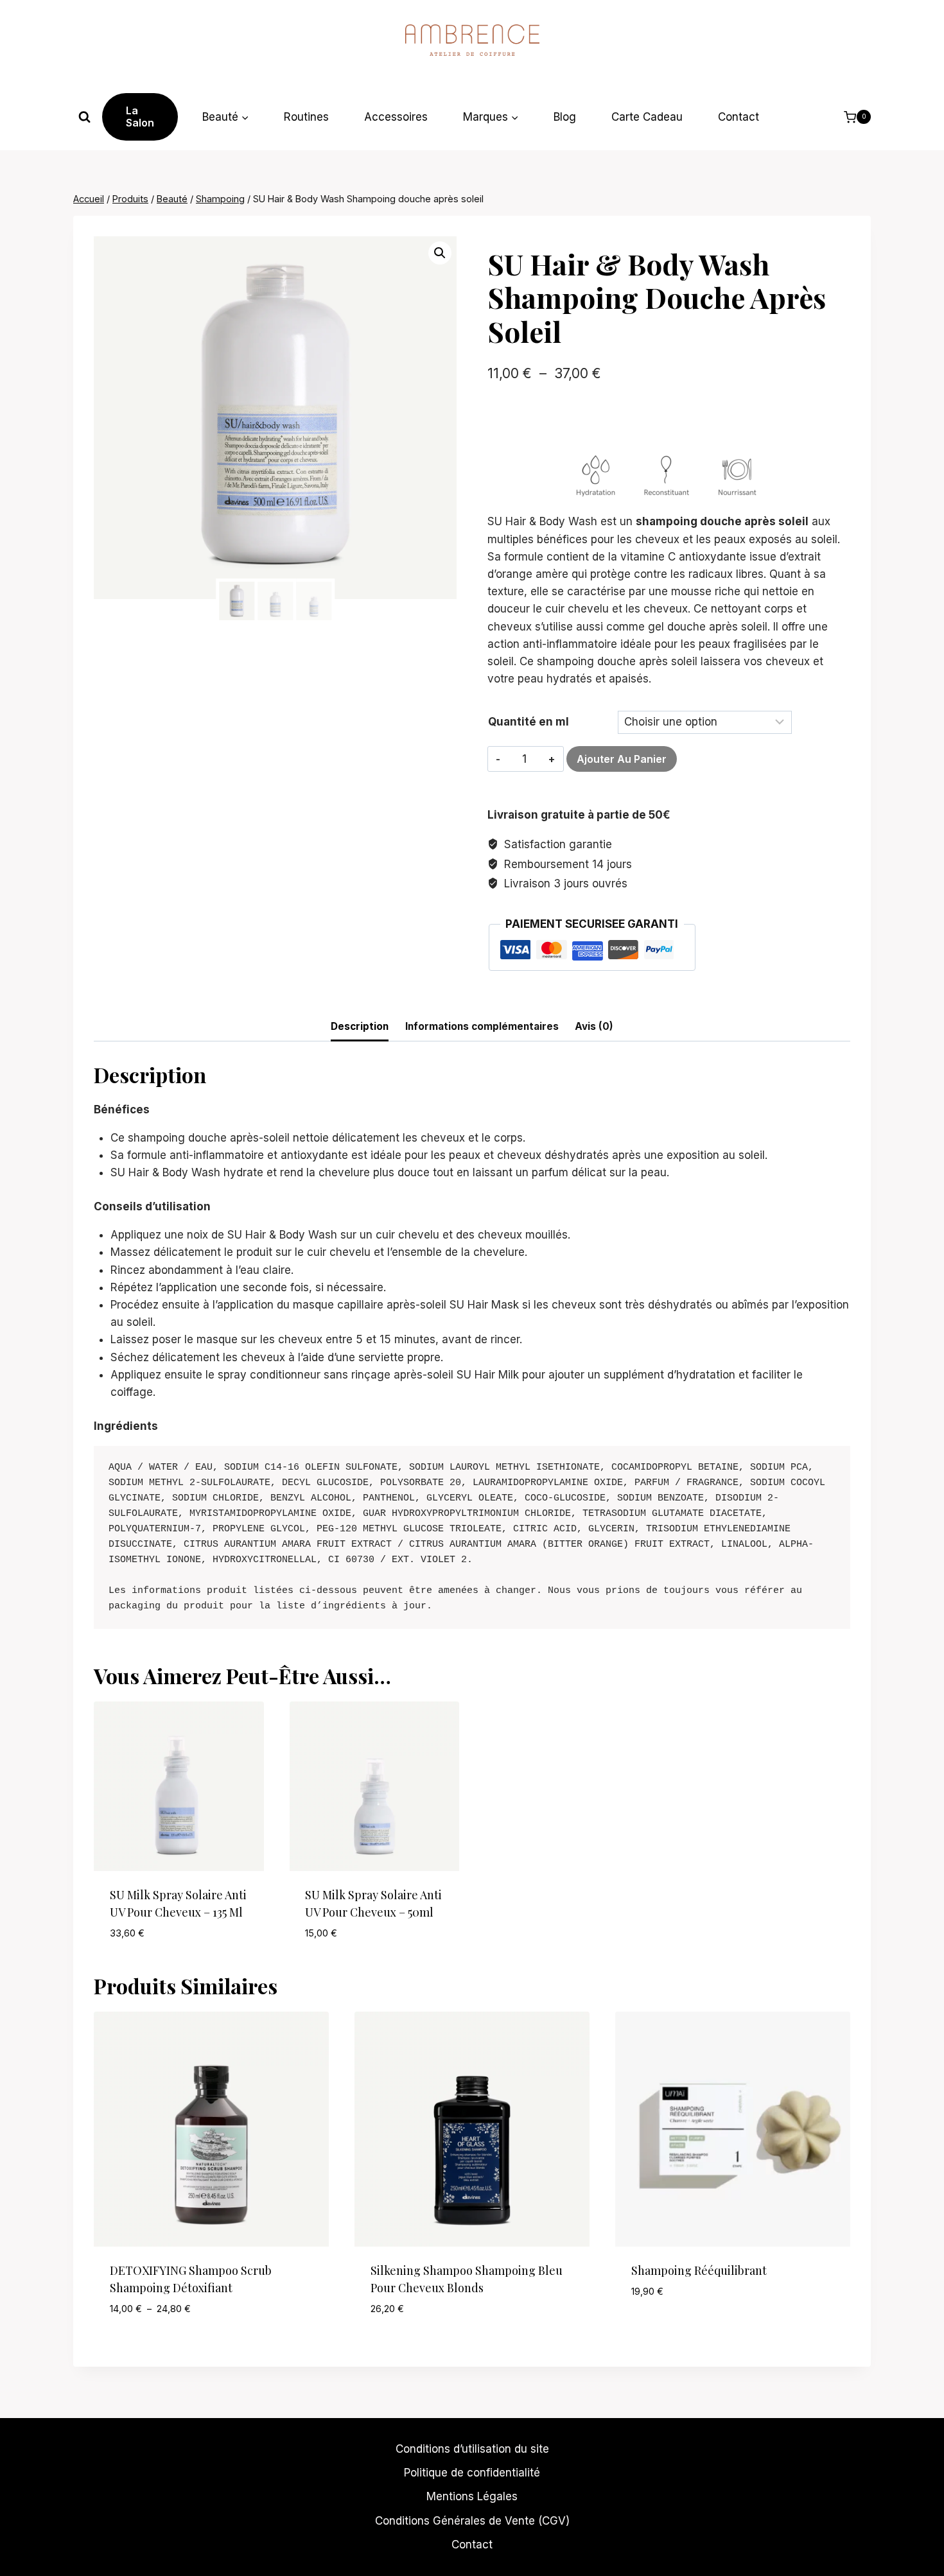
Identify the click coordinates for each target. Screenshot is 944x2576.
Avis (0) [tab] (594, 1026)
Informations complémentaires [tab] (482, 1026)
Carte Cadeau (647, 117)
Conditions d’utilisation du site (472, 2449)
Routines (306, 117)
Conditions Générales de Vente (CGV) (472, 2521)
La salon (140, 117)
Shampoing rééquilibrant (699, 2270)
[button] (440, 253)
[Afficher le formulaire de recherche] (84, 117)
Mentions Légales (472, 2496)
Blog (565, 117)
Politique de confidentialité (472, 2473)
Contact (739, 117)
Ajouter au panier (622, 759)
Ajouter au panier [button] (680, 2329)
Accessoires (396, 117)
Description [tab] (360, 1026)
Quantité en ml (529, 722)
